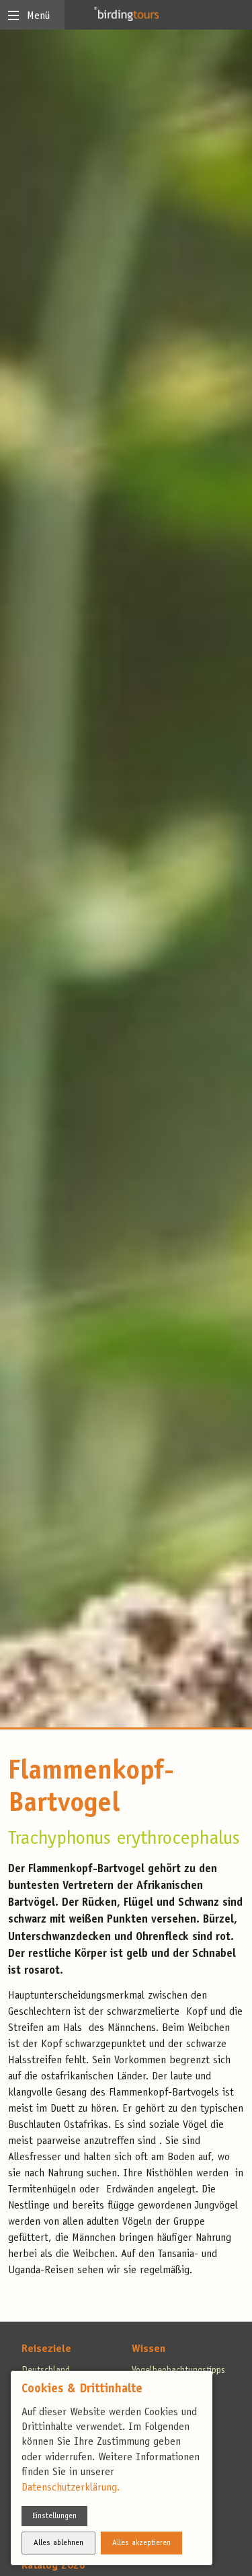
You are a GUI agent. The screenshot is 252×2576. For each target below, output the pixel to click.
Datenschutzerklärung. (71, 2488)
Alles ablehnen (58, 2543)
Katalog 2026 (53, 2566)
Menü (38, 16)
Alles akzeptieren (141, 2543)
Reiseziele (46, 2349)
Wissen (149, 2349)
